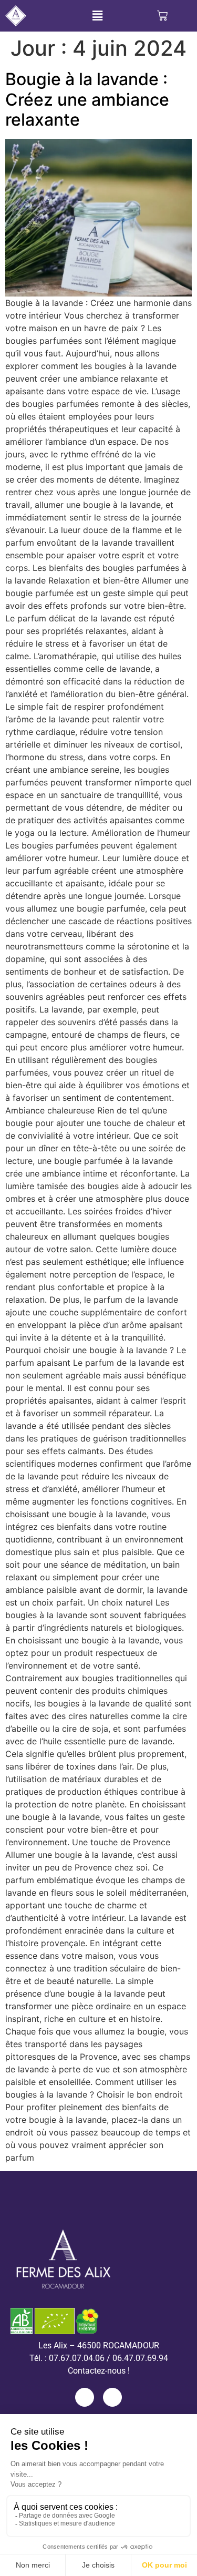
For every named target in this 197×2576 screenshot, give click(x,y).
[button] (97, 16)
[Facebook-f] (85, 2397)
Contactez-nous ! (99, 2371)
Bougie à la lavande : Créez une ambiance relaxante (87, 99)
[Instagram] (112, 2397)
